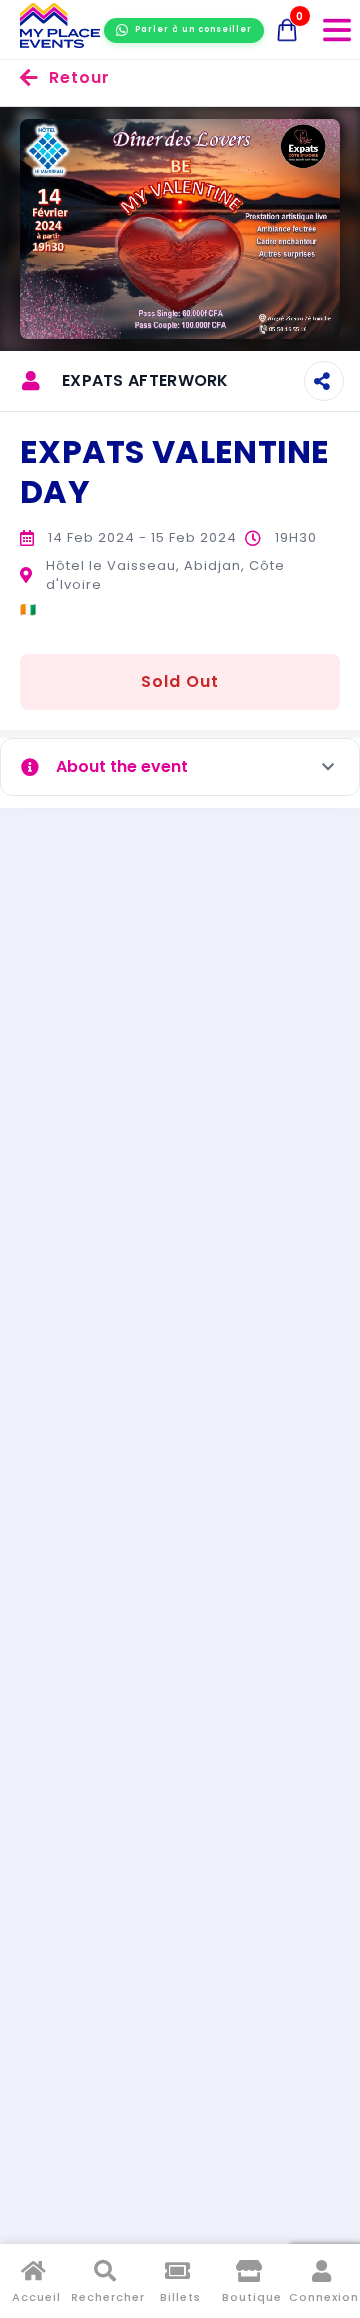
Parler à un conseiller (193, 29)
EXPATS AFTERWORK (145, 380)
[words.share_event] (324, 381)
